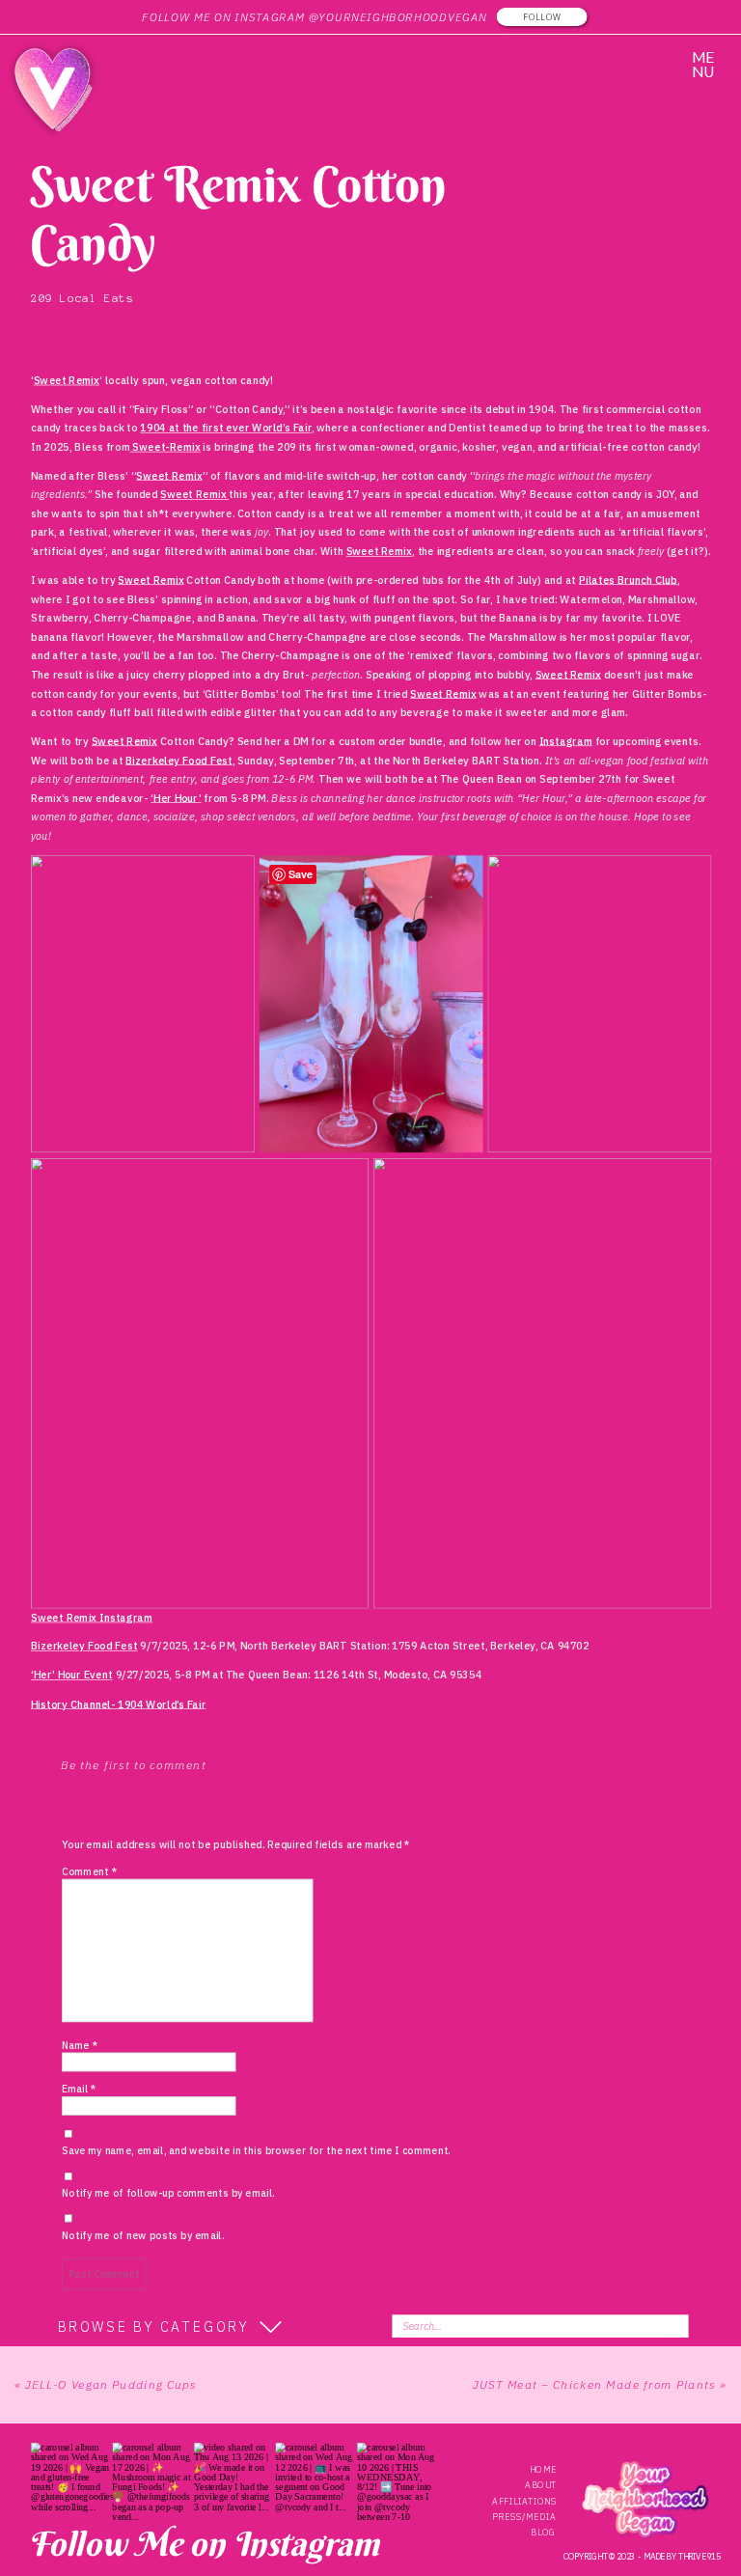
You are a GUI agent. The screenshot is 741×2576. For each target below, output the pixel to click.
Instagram (566, 741)
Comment (89, 1872)
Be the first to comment (134, 1765)
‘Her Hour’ (176, 798)
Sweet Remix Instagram (92, 1618)
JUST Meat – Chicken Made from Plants (594, 2384)
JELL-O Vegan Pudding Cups (111, 2384)
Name (80, 2046)
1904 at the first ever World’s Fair (225, 429)
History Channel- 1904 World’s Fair (118, 1703)
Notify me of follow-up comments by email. (168, 2193)
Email (79, 2089)
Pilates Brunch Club (628, 580)
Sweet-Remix (165, 447)
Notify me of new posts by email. (143, 2236)
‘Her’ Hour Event (72, 1676)
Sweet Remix (67, 380)
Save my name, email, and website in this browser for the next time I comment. (256, 2151)
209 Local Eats (82, 298)
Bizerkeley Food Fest (179, 761)
